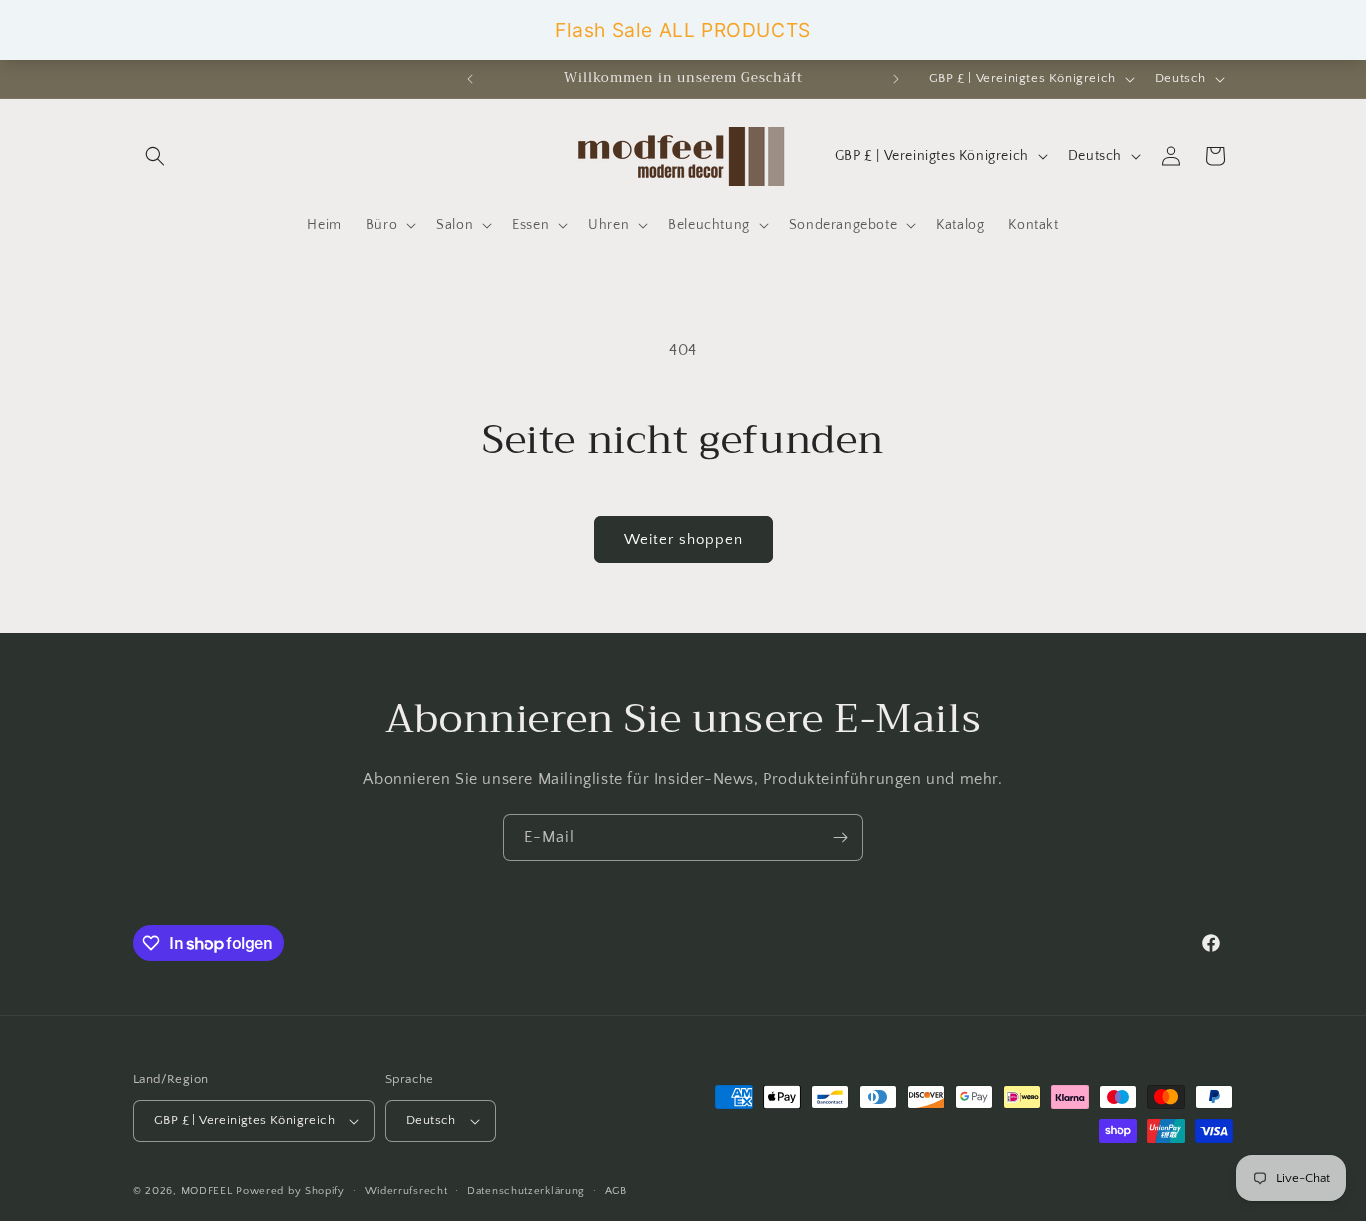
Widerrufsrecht (406, 1191)
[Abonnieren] (840, 837)
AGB (616, 1191)
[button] (155, 156)
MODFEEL (207, 1191)
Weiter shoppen (683, 539)
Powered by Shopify (290, 1191)
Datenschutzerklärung (526, 1191)
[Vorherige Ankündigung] (470, 79)
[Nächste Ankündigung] (896, 79)
